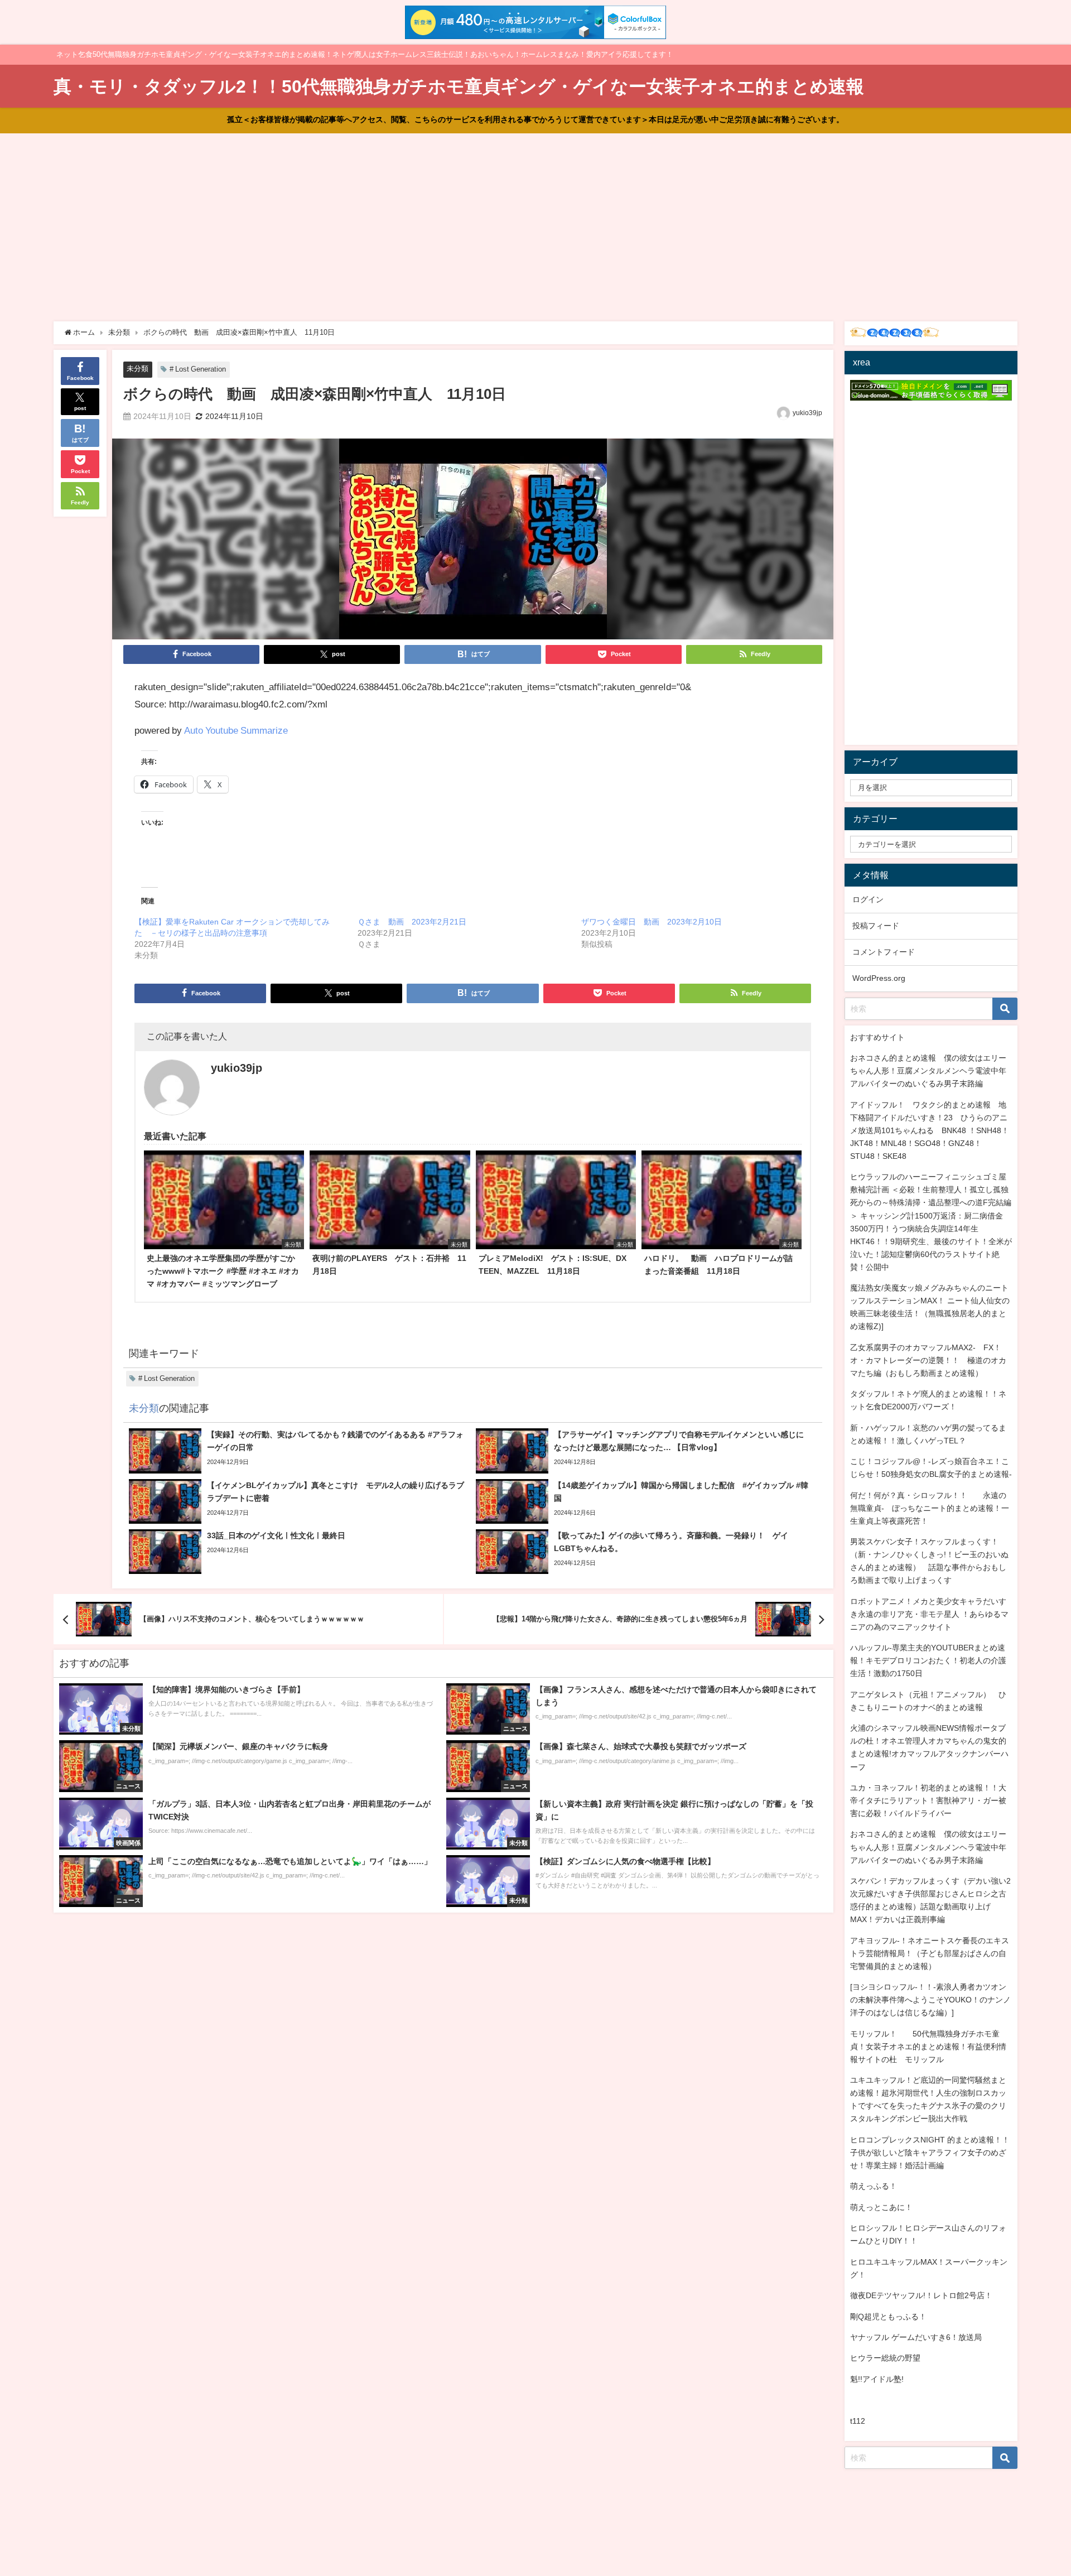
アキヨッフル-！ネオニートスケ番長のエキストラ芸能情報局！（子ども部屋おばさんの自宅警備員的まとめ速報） (930, 1953)
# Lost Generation (198, 369)
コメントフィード (884, 952)
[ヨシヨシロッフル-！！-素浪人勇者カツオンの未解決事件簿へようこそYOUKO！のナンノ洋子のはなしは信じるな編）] (930, 2000)
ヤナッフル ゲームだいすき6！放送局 (916, 2337)
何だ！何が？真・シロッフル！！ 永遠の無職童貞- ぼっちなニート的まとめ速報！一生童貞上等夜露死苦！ (930, 1508)
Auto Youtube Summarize (236, 730)
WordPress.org (879, 978)
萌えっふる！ (874, 2186)
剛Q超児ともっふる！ (888, 2317)
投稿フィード (876, 926)
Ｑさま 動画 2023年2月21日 (412, 922)
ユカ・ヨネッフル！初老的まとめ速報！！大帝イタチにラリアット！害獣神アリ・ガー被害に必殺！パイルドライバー (928, 1800)
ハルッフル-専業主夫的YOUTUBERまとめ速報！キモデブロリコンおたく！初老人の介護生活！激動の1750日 (928, 1660)
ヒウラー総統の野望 (885, 2358)
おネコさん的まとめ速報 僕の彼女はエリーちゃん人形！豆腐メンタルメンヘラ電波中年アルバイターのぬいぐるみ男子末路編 (928, 1071)
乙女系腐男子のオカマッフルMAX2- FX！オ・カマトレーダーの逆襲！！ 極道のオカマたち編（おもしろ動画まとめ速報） (928, 1360)
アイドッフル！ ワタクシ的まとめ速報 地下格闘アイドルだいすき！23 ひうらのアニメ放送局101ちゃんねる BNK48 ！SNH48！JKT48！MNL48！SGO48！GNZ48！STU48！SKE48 (930, 1130)
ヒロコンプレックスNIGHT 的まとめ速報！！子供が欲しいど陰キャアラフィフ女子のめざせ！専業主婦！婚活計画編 (930, 2153)
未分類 (138, 369)
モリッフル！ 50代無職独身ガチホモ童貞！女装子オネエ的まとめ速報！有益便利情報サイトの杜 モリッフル (928, 2047)
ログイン (868, 899)
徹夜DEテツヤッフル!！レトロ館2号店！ (921, 2295)
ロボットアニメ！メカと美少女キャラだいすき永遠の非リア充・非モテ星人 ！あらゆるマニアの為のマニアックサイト (929, 1614)
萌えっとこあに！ (881, 2207)
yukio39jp (807, 413)
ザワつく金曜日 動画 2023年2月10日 (652, 922)
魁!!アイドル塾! (877, 2379)
